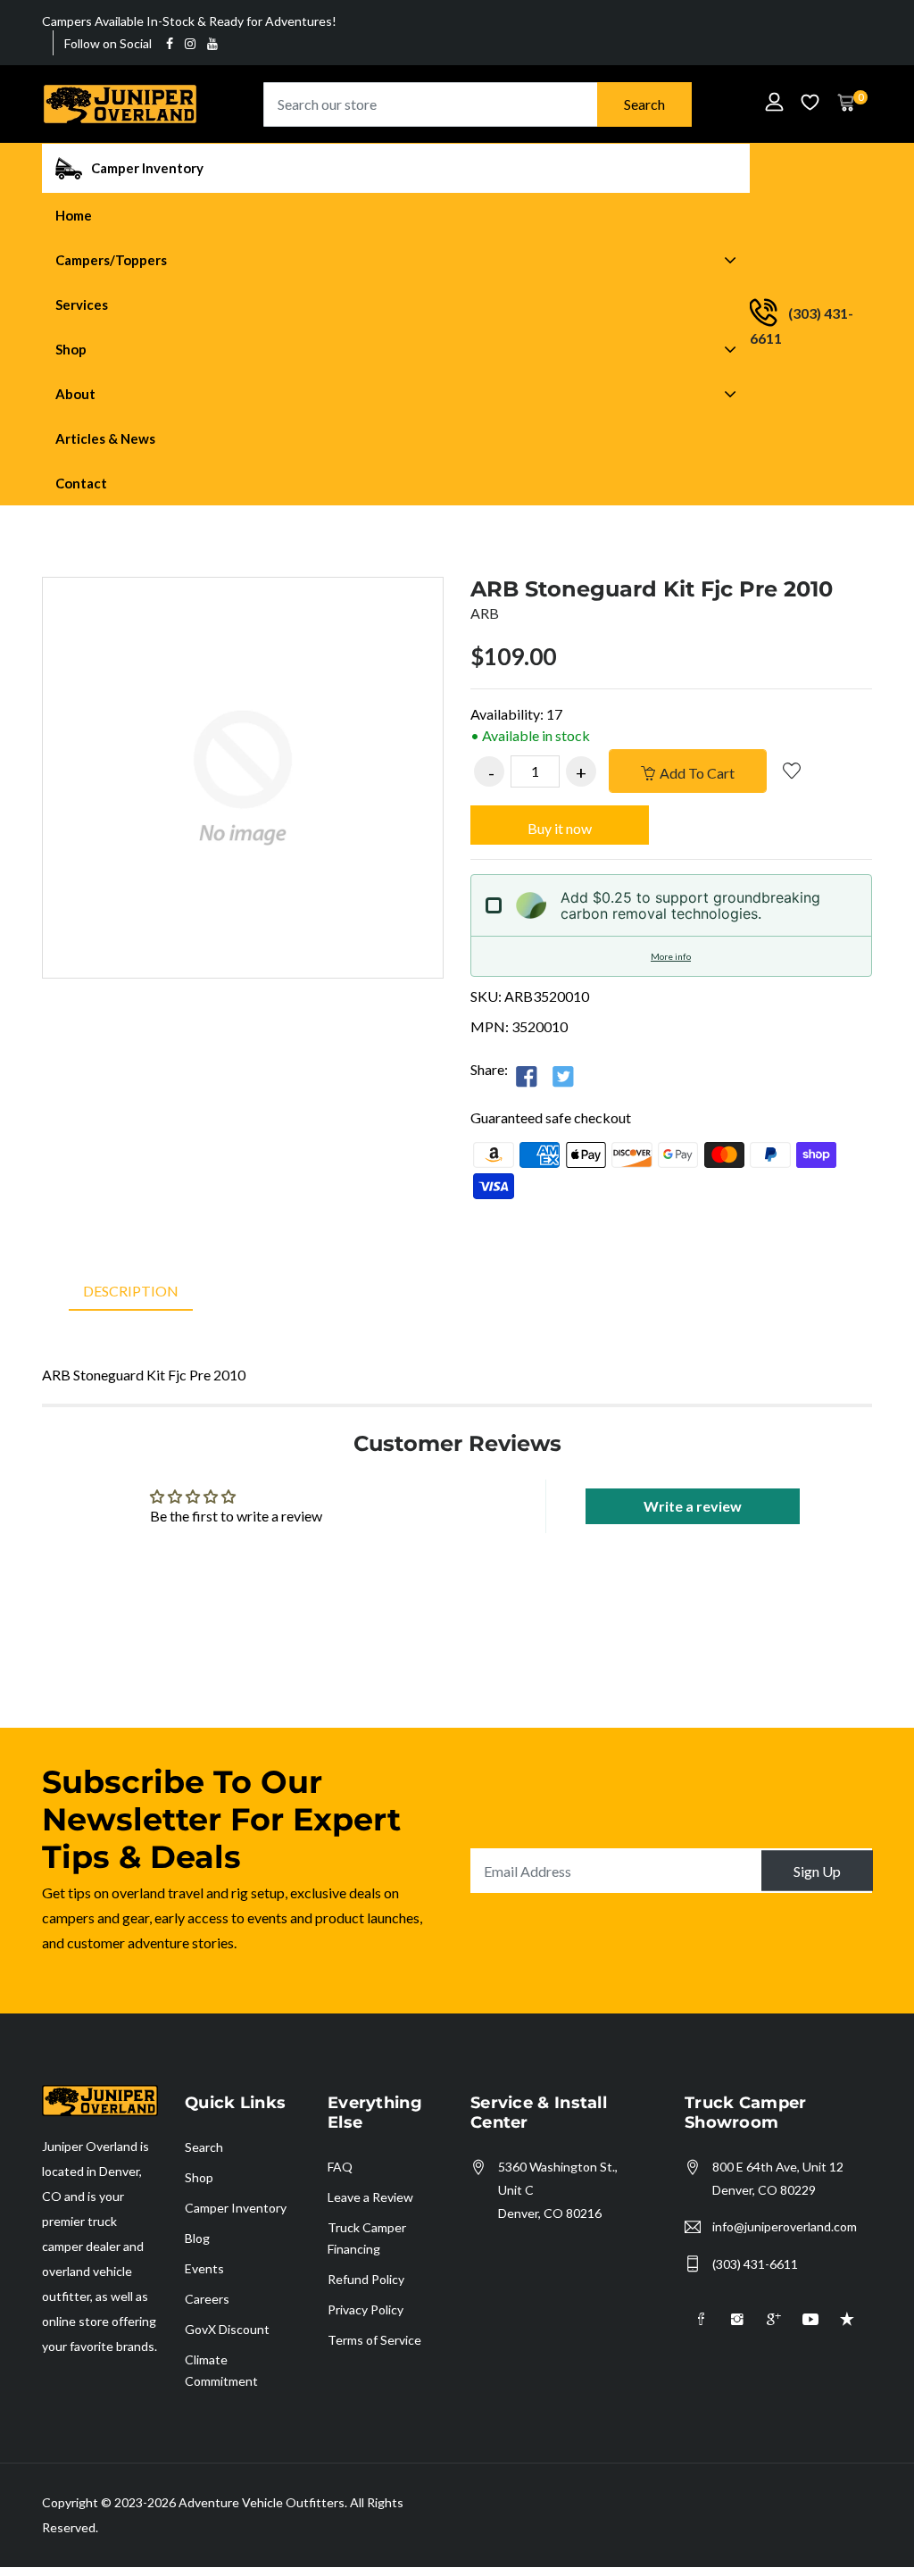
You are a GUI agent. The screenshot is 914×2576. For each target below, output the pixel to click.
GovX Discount (227, 2329)
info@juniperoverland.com (785, 2226)
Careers (207, 2299)
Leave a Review (370, 2197)
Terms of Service (374, 2340)
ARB (485, 613)
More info (671, 956)
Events (204, 2268)
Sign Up (817, 1871)
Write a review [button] (693, 1506)
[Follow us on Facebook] (527, 1076)
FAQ (340, 2167)
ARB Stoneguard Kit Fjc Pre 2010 (652, 589)
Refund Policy (366, 2279)
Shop (199, 2177)
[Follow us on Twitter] (563, 1076)
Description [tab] (131, 1291)
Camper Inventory (236, 2208)
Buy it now (560, 828)
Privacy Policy (366, 2309)
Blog (197, 2238)
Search (644, 104)
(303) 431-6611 (755, 2264)
